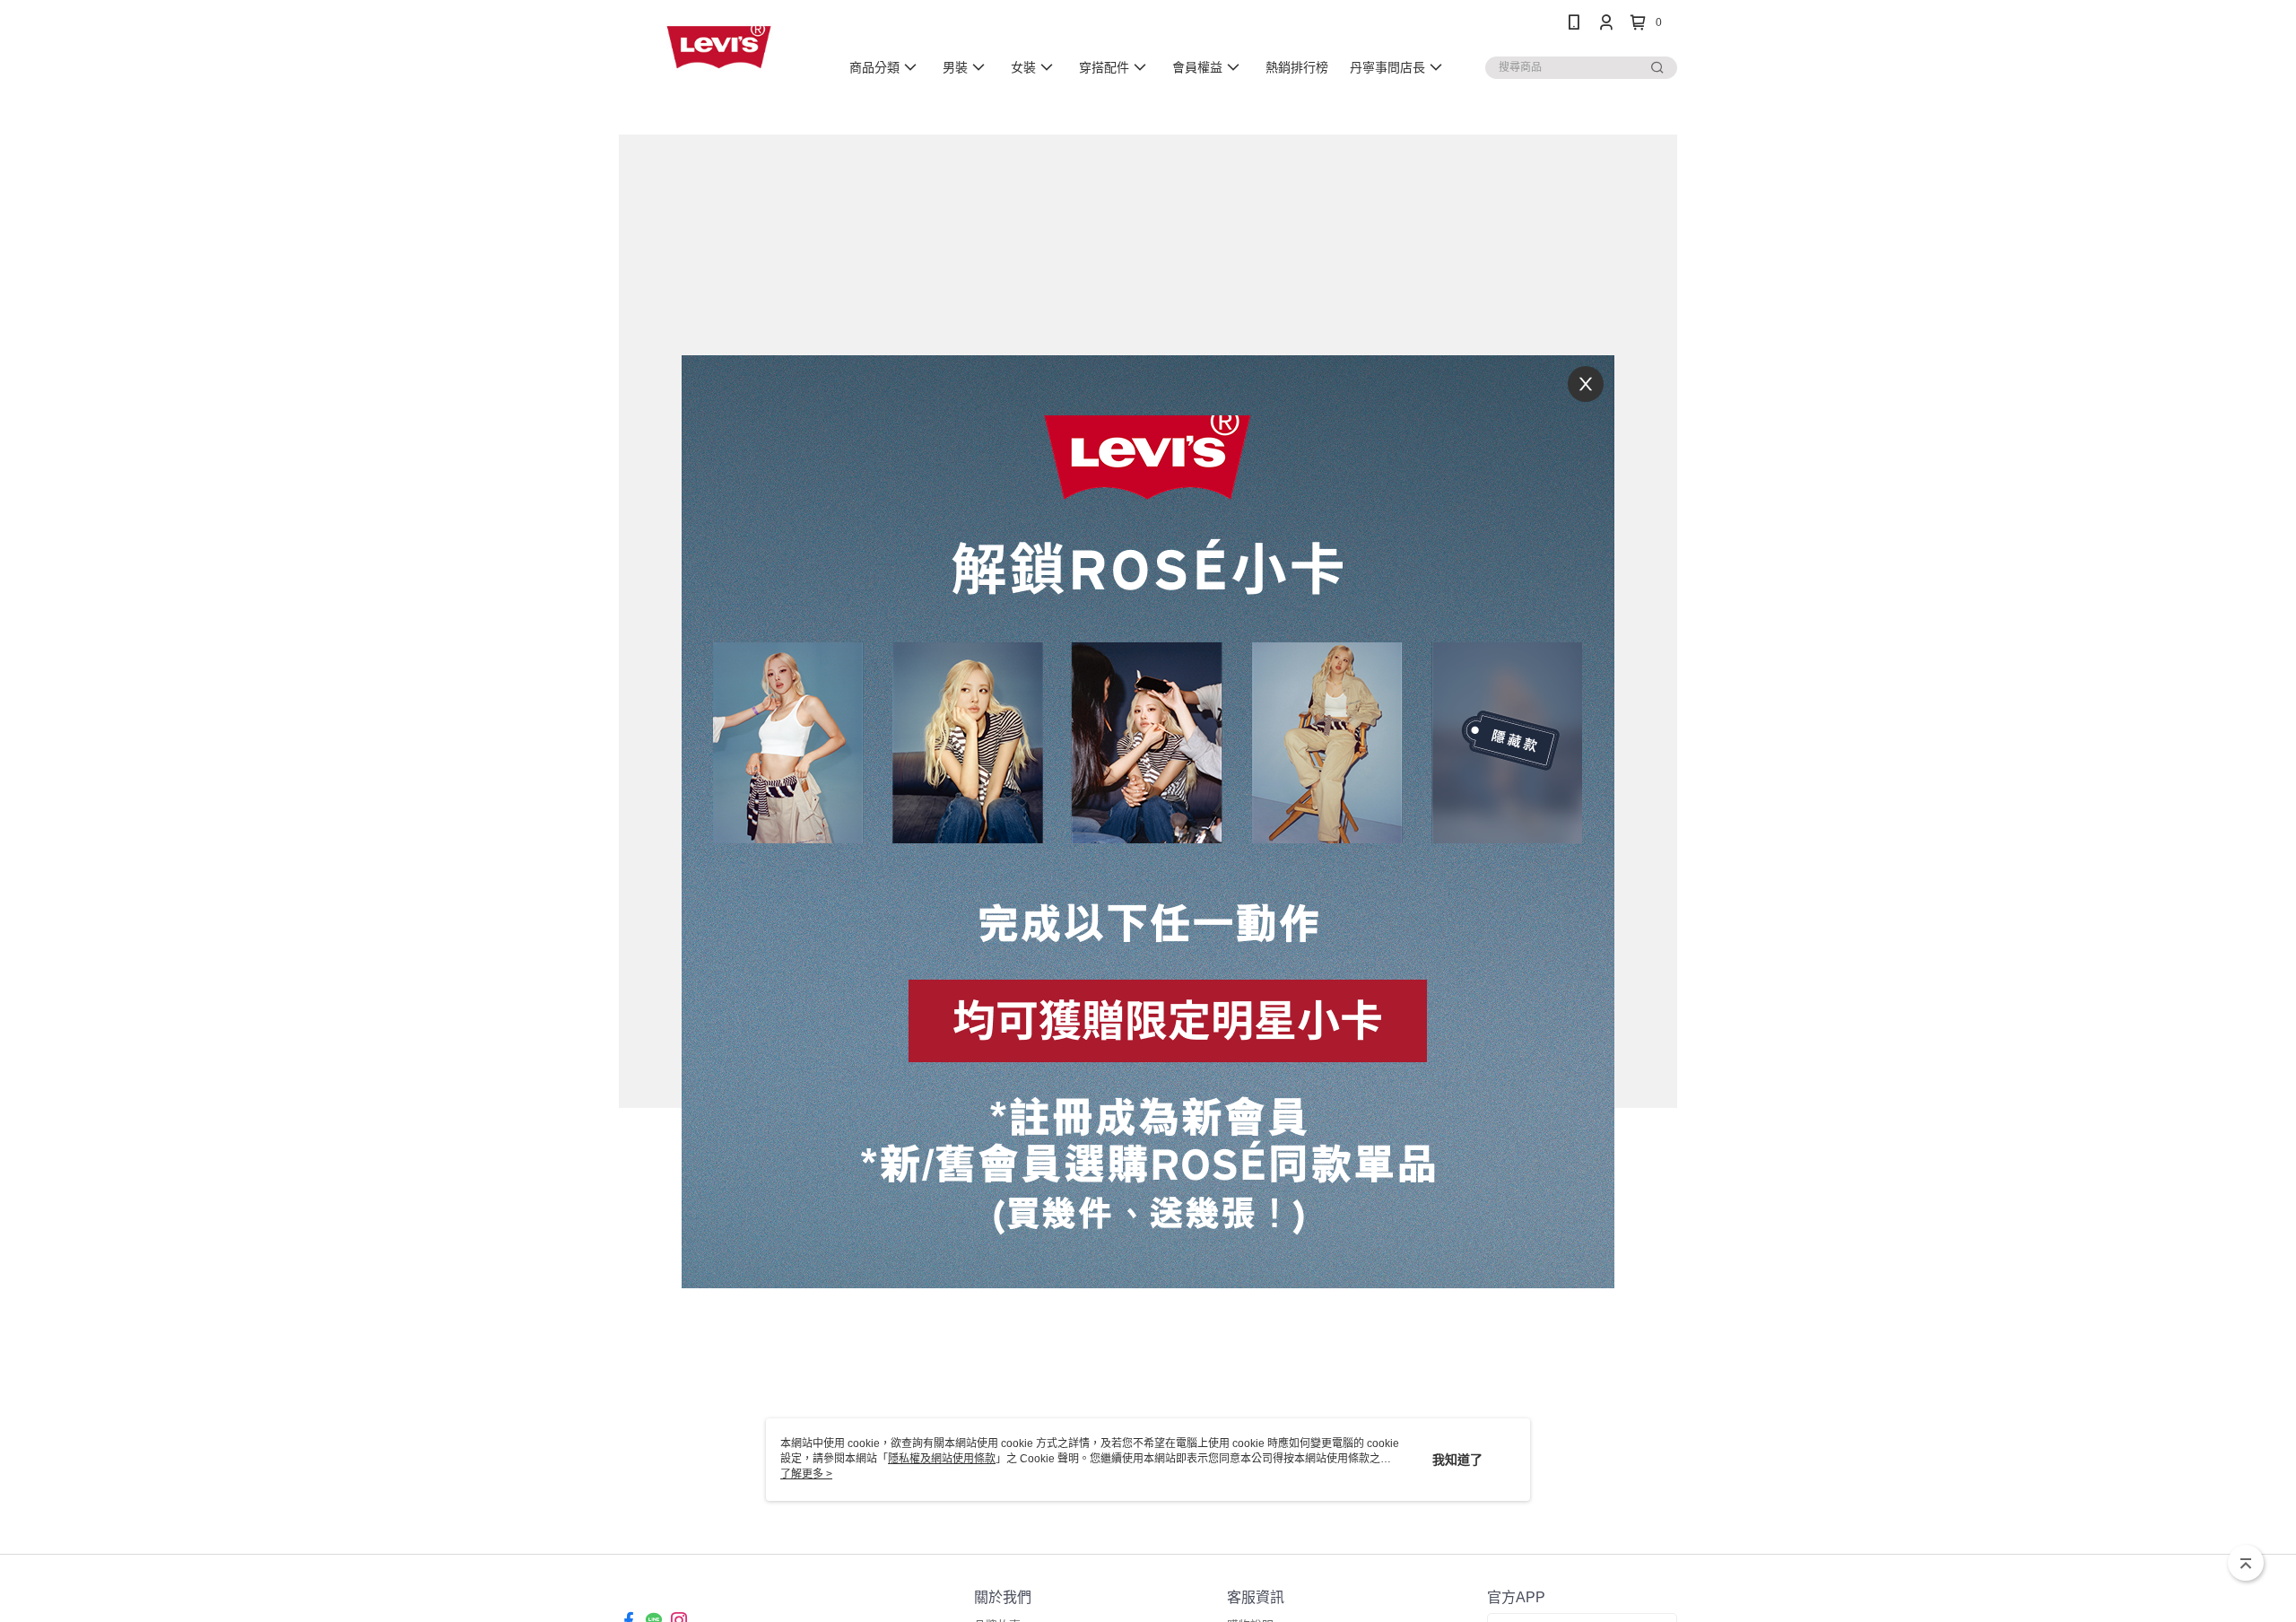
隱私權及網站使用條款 (942, 1459)
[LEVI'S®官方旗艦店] (718, 47)
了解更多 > (806, 1474)
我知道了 (1457, 1460)
